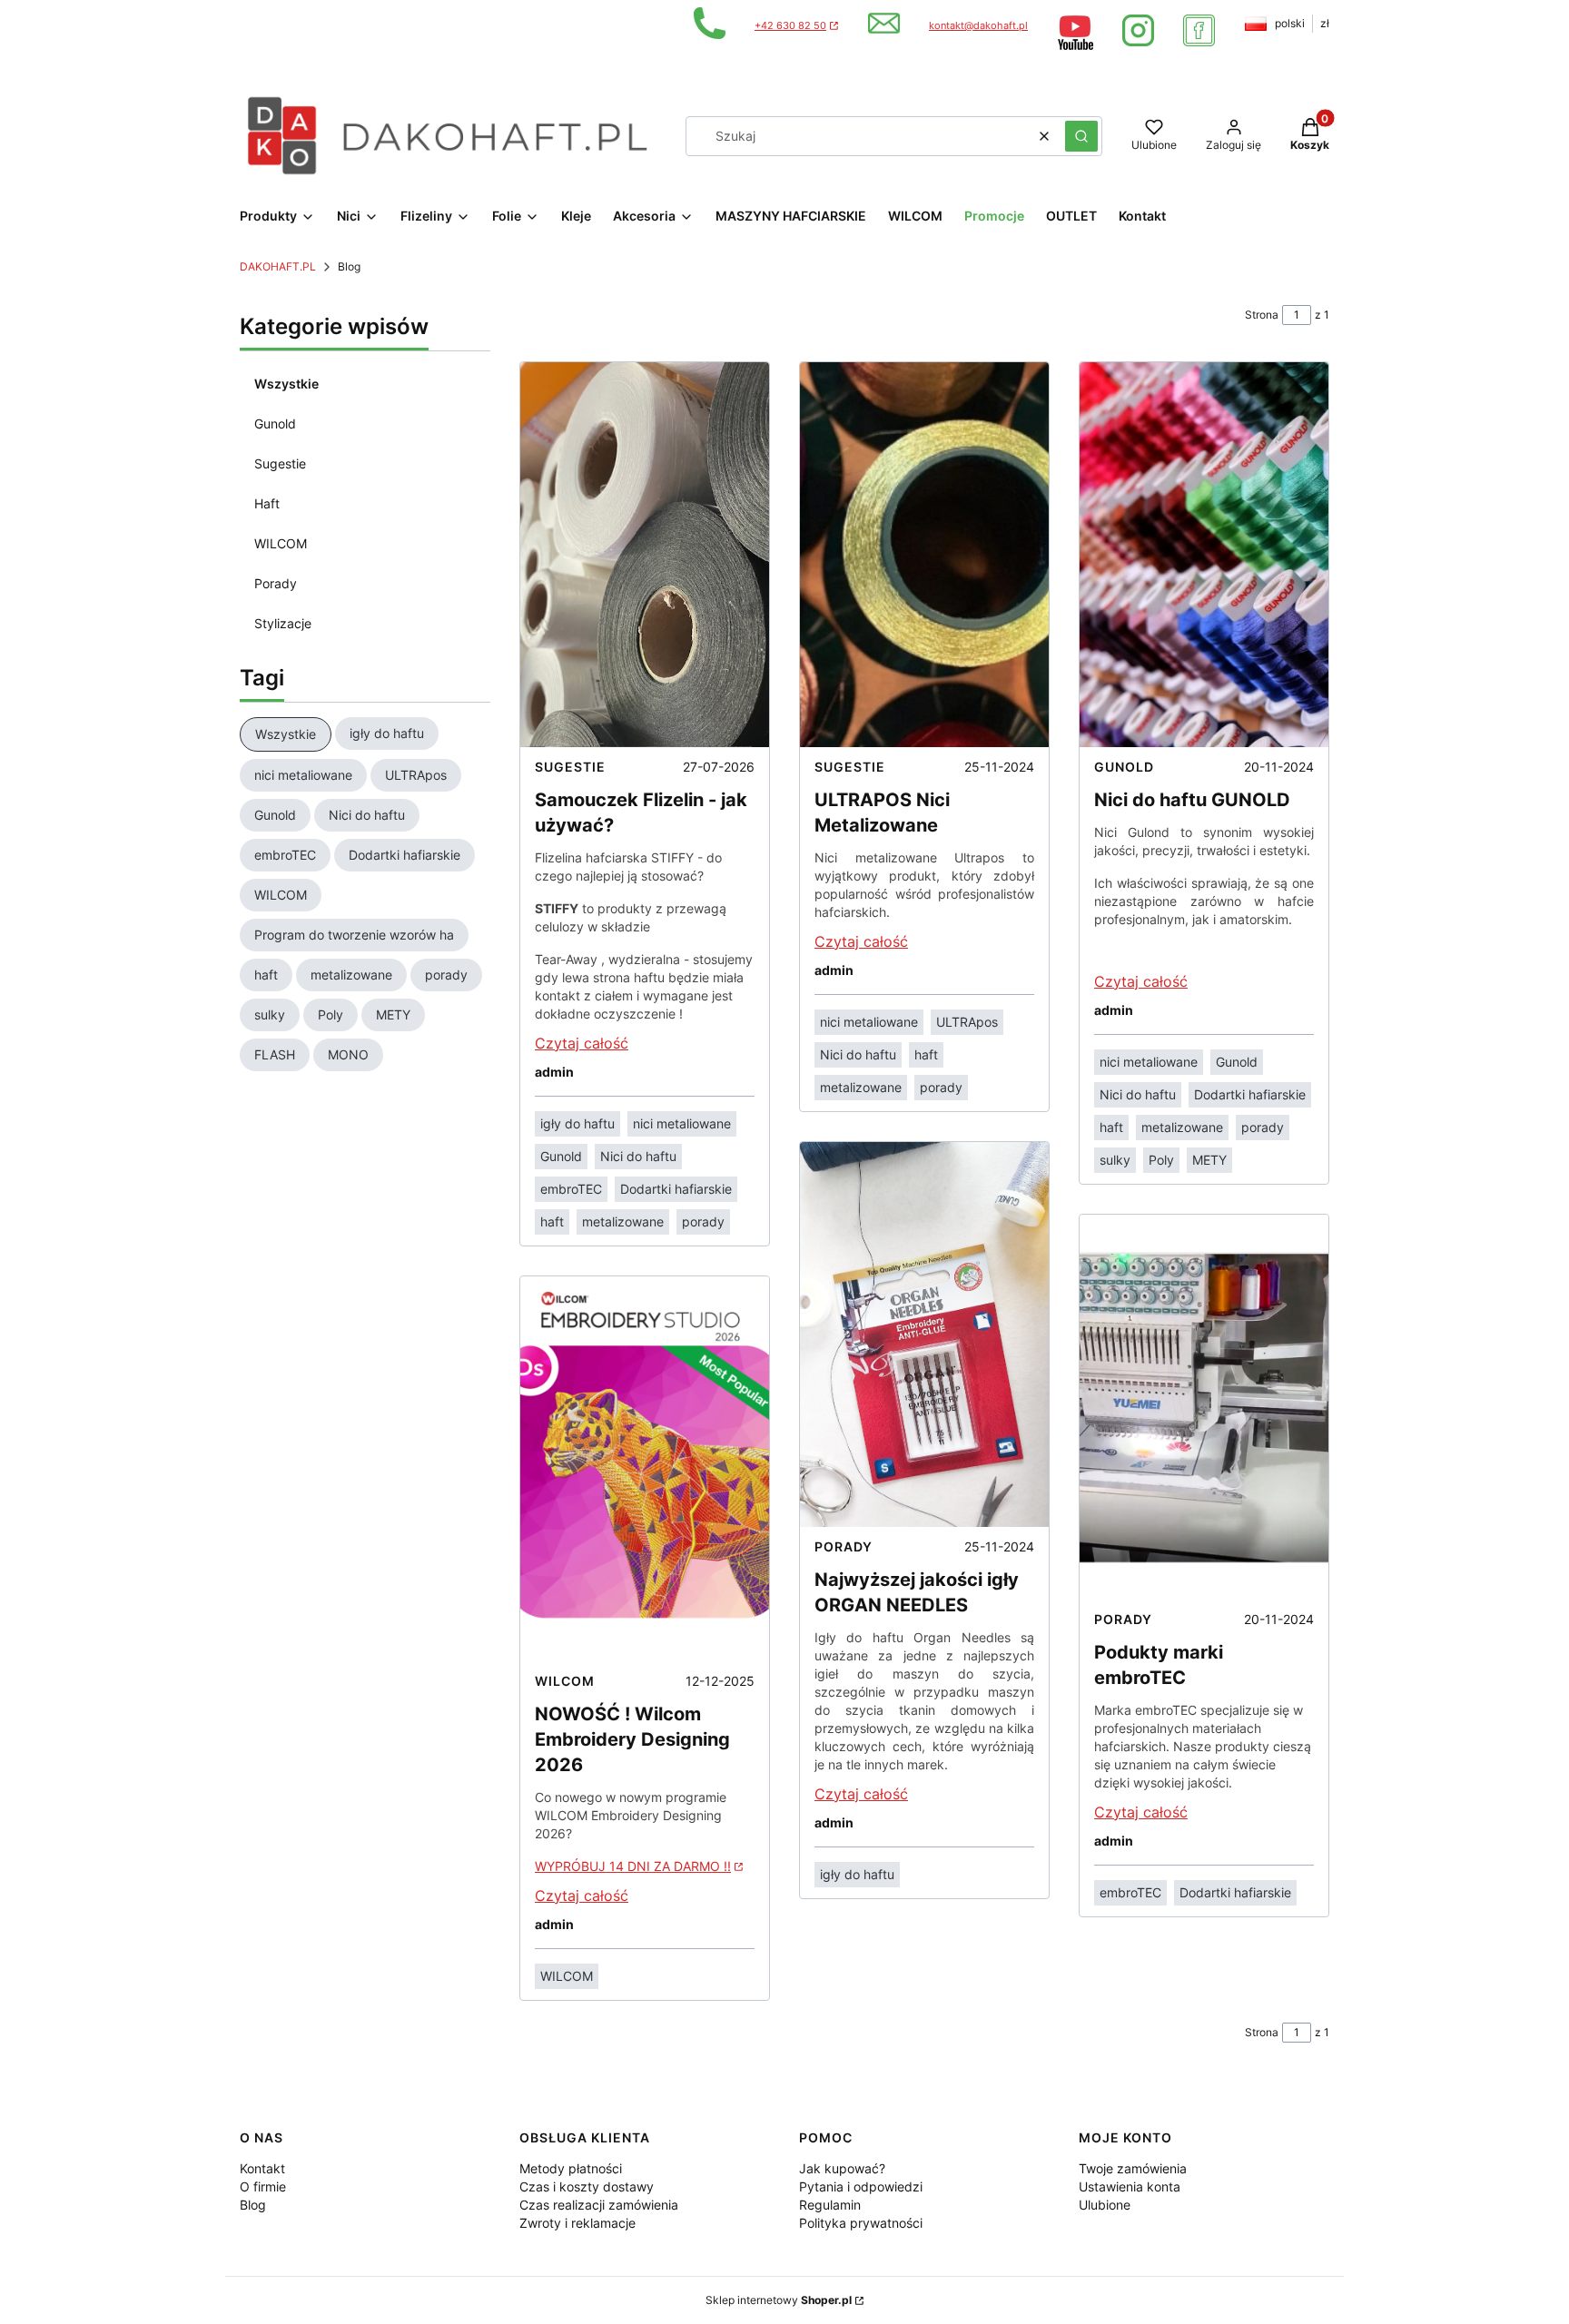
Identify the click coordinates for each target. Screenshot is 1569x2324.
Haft (267, 503)
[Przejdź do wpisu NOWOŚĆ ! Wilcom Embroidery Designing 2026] (645, 1469)
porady (703, 1221)
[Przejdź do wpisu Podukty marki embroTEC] (1204, 1407)
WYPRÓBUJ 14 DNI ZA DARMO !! (633, 1866)
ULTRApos (967, 1022)
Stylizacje (283, 623)
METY (1209, 1160)
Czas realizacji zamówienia (599, 2205)
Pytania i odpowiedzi (861, 2186)
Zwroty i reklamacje (577, 2223)
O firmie (263, 2186)
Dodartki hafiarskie (676, 1189)
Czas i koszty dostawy (587, 2186)
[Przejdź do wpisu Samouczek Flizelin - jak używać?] (645, 555)
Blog (253, 2205)
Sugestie (280, 463)
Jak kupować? (842, 2168)
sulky (1115, 1160)
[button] (1081, 136)
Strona (1262, 315)
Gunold (275, 423)
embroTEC (571, 1189)
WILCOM (281, 543)
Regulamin (830, 2205)
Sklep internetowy (779, 2300)
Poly (1161, 1160)
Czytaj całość (582, 1043)
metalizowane (623, 1221)
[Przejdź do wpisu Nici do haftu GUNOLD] (1204, 555)
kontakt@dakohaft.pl (978, 26)
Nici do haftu (638, 1156)
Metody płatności (571, 2168)
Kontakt (262, 2168)
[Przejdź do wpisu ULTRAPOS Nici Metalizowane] (924, 555)
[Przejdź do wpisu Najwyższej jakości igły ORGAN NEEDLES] (924, 1334)
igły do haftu (577, 1123)
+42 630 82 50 (790, 26)
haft (552, 1221)
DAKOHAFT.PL (278, 266)
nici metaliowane (682, 1123)
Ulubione (1105, 2205)
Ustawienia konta (1130, 2186)
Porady (276, 583)
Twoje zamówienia (1133, 2168)
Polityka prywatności (861, 2223)
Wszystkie (286, 384)
